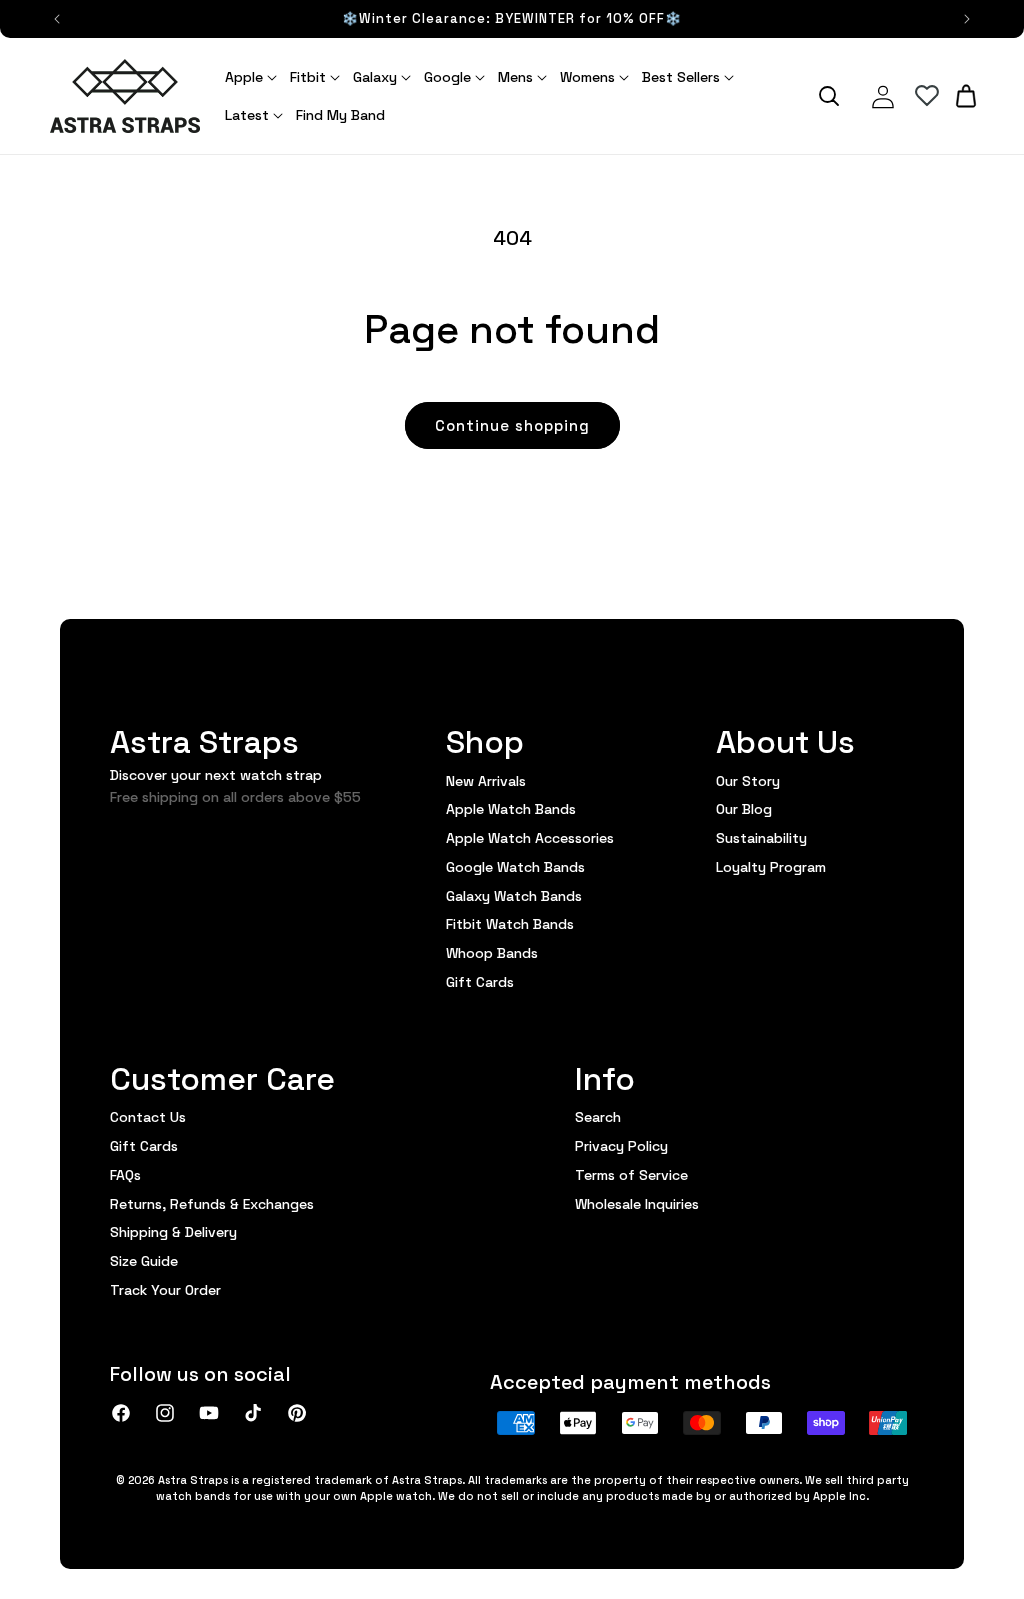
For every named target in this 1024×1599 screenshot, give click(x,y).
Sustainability (761, 837)
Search (598, 1117)
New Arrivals (486, 781)
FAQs (125, 1174)
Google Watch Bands (515, 866)
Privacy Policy (621, 1145)
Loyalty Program (771, 866)
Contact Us (148, 1117)
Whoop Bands (492, 952)
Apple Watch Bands (511, 808)
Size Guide (144, 1260)
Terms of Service (631, 1174)
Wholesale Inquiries (637, 1203)
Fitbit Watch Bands (510, 923)
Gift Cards (480, 981)
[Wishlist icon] (927, 96)
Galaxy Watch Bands (514, 895)
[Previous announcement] (57, 19)
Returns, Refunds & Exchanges (212, 1203)
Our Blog (744, 808)
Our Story (748, 781)
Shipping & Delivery (173, 1231)
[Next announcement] (967, 19)
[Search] (829, 96)
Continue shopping (512, 424)
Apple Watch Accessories (530, 837)
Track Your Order (165, 1289)
